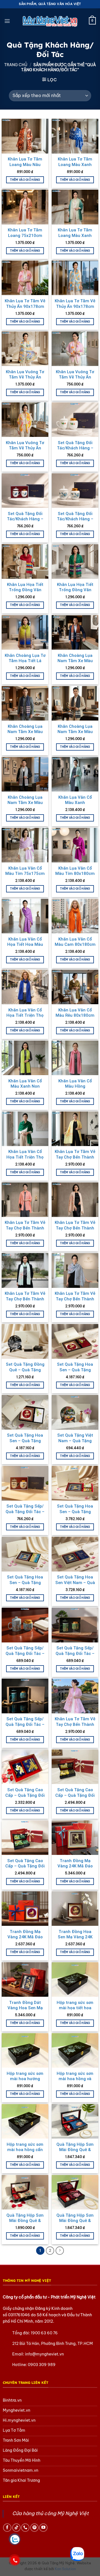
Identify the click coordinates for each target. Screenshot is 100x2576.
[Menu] (7, 21)
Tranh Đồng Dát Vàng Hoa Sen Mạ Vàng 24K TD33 (25, 2008)
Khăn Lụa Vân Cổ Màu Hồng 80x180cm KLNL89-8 (75, 1086)
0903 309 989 (42, 2365)
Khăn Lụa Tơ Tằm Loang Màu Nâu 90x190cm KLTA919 (25, 164)
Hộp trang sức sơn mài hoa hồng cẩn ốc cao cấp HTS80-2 (25, 2150)
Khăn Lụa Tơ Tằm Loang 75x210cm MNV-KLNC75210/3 (25, 235)
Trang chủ (16, 65)
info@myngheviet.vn (44, 2354)
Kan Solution (65, 2569)
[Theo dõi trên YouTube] (43, 2528)
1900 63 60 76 (44, 2333)
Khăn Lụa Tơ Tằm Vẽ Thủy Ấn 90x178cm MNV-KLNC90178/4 (75, 306)
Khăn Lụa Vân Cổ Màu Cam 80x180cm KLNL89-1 (75, 945)
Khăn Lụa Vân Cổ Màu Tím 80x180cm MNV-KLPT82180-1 (75, 874)
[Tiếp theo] (60, 2251)
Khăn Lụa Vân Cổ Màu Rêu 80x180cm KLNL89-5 (75, 1015)
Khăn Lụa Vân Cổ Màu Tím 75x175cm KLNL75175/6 (25, 874)
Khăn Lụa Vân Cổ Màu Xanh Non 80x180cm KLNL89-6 (25, 1086)
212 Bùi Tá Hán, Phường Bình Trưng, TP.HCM (52, 2344)
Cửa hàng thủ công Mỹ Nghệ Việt (50, 2513)
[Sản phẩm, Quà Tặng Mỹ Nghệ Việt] (50, 21)
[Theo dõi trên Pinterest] (34, 2528)
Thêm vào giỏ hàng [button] (25, 180)
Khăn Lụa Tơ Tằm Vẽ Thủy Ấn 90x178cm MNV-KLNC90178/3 (25, 306)
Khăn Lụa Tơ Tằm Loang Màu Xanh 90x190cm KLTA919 (75, 164)
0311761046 (19, 2315)
